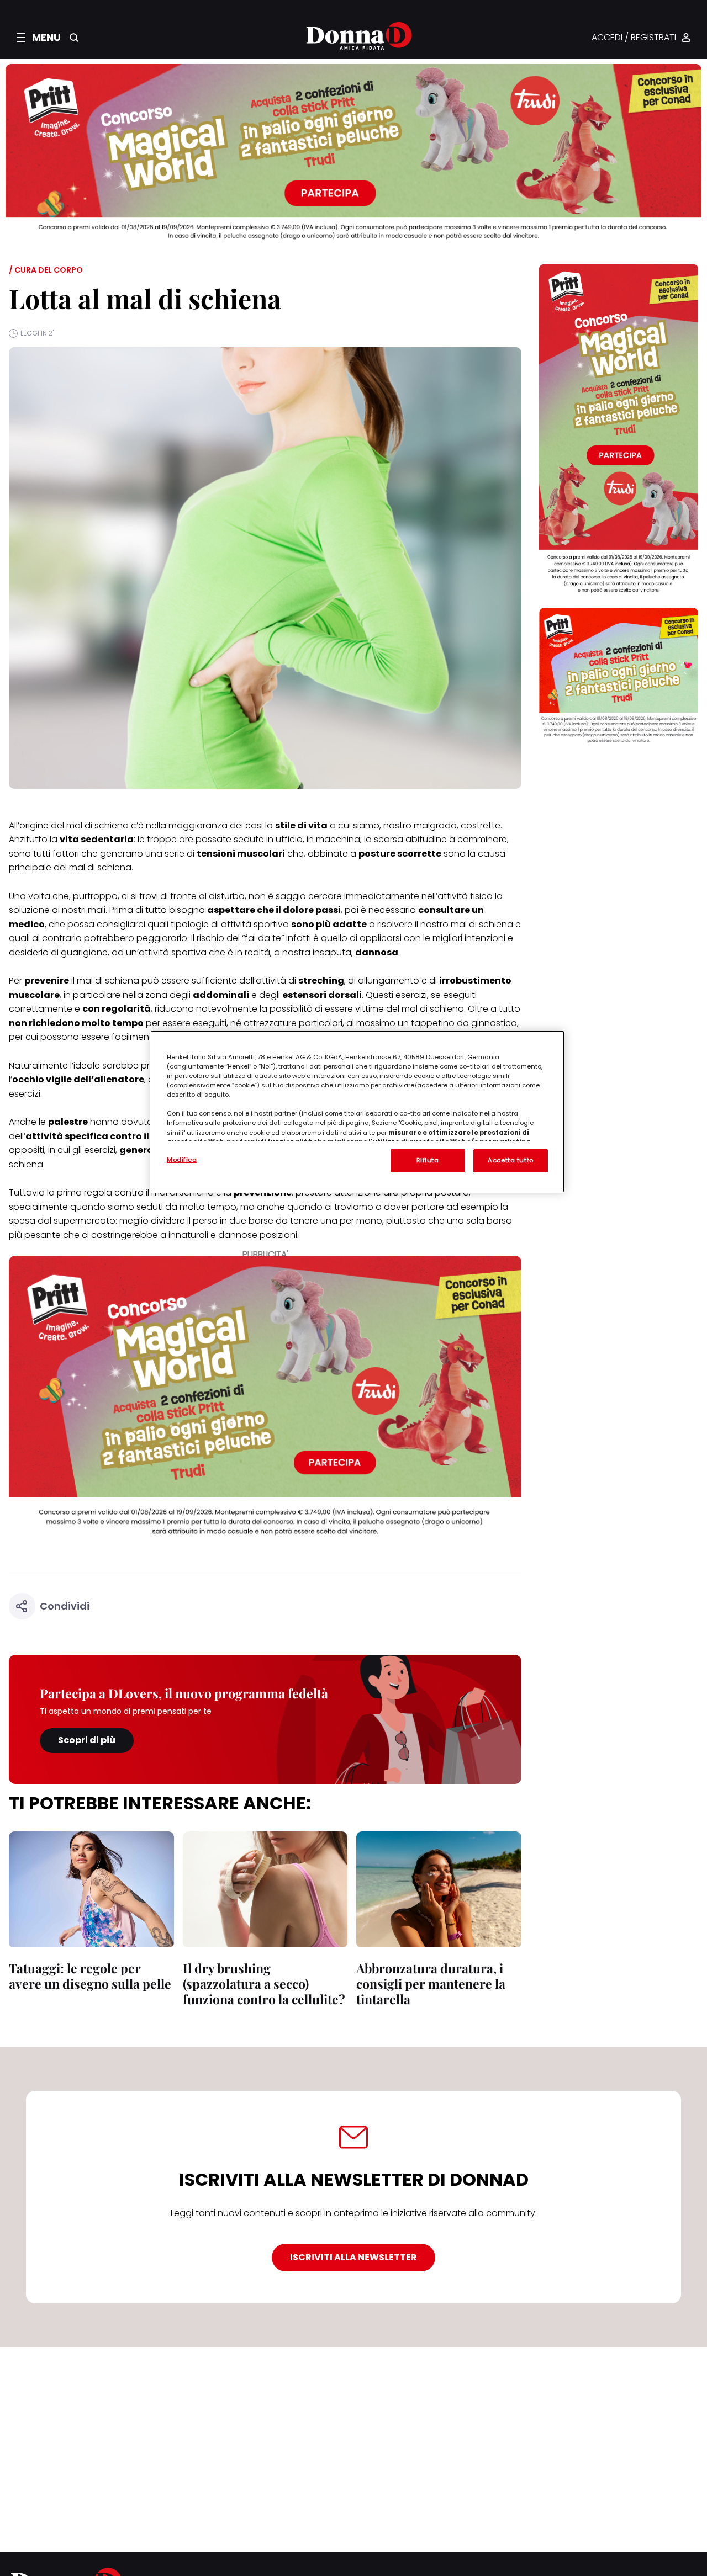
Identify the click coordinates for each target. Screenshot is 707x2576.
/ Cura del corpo (46, 270)
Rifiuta (428, 1160)
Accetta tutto (510, 1160)
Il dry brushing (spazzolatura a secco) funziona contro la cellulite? (264, 1983)
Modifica (182, 1160)
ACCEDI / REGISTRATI (634, 38)
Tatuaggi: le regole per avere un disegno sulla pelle (90, 1976)
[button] (39, 38)
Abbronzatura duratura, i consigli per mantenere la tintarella (431, 1983)
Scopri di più (87, 1740)
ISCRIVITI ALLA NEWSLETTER (353, 2257)
